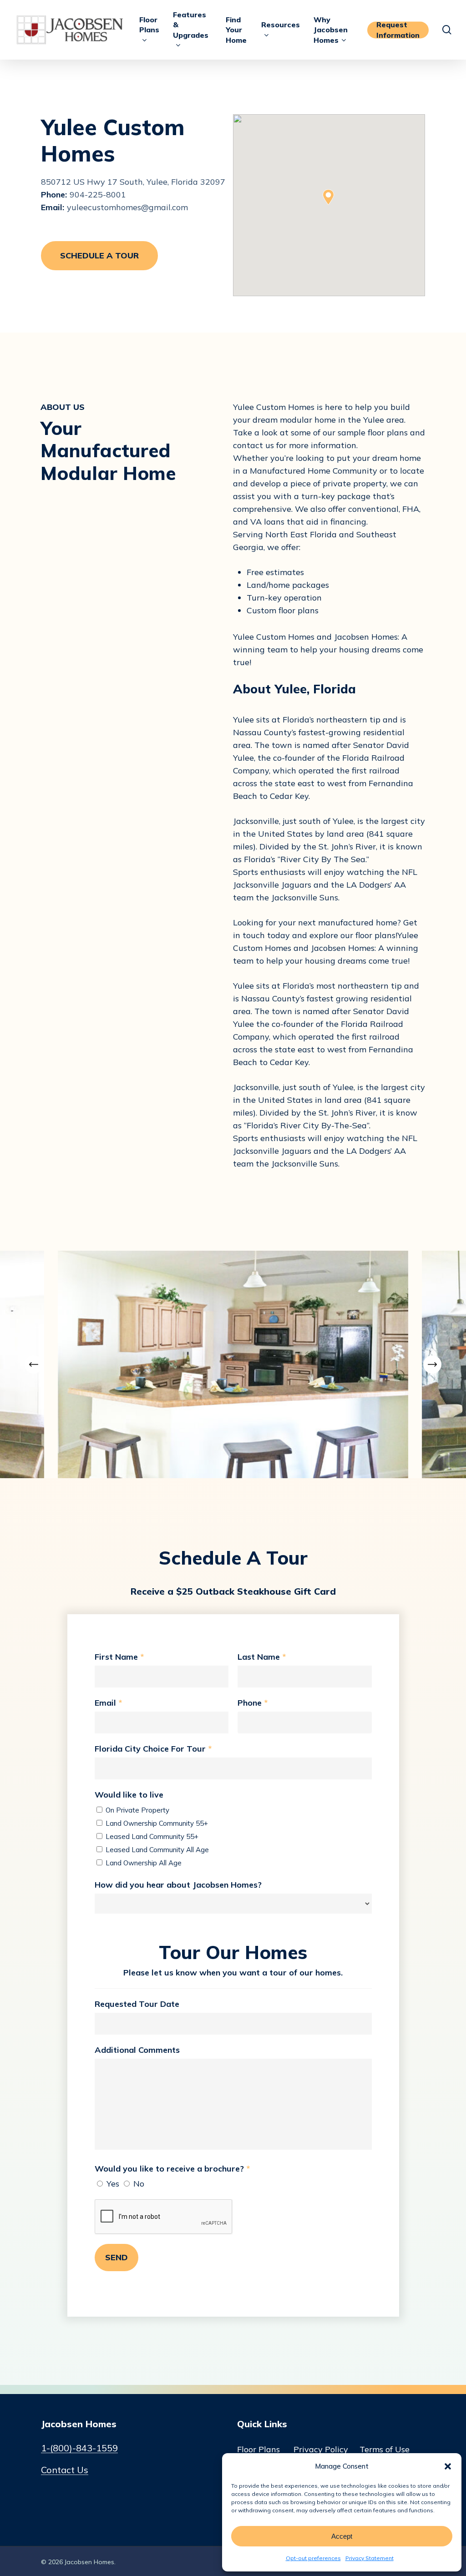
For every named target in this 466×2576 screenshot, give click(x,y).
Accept (342, 2536)
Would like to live (129, 1795)
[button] (448, 2466)
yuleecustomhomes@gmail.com (127, 207)
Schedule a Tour (99, 255)
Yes (112, 2184)
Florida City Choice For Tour (153, 1749)
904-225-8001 (98, 194)
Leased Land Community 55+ (151, 1836)
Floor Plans (258, 2449)
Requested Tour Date (137, 2004)
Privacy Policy (321, 2449)
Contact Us (65, 2470)
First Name (119, 1657)
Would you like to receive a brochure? (172, 2169)
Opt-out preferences (313, 2558)
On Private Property (137, 1810)
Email (108, 1703)
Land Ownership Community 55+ (156, 1823)
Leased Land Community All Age (156, 1850)
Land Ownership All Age (143, 1863)
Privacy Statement (370, 2558)
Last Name (262, 1657)
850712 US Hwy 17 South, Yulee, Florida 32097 (133, 182)
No (138, 2184)
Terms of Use (385, 2449)
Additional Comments (137, 2050)
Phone (253, 1703)
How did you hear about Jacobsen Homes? (178, 1885)
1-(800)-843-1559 (79, 2448)
